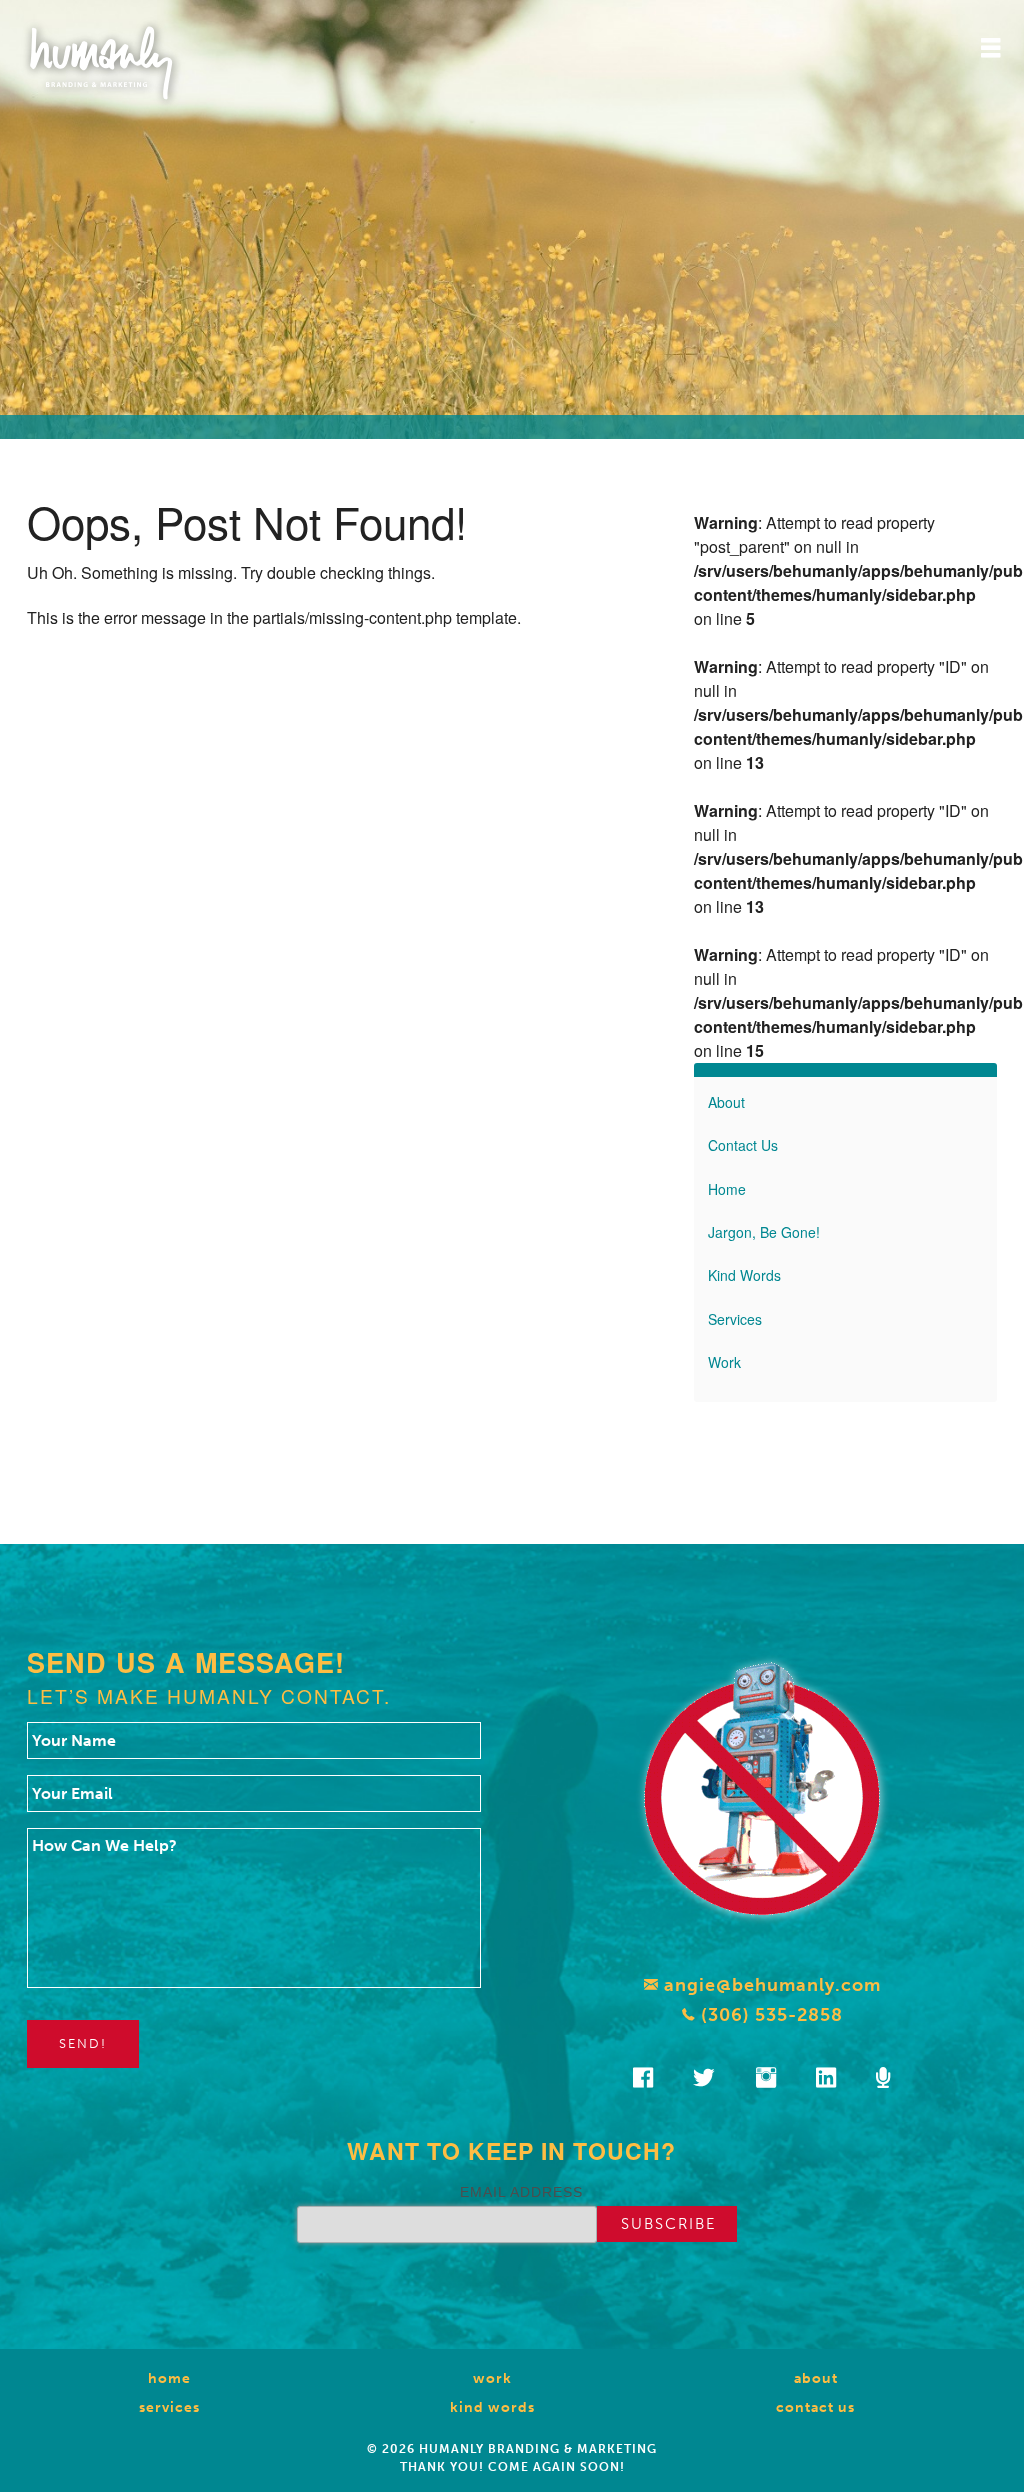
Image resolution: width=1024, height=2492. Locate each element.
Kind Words (744, 1275)
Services (735, 1319)
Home (727, 1189)
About (726, 1102)
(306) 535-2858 (769, 2015)
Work (724, 1362)
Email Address (521, 2192)
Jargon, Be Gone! (764, 1232)
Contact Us (743, 1145)
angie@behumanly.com (770, 1985)
